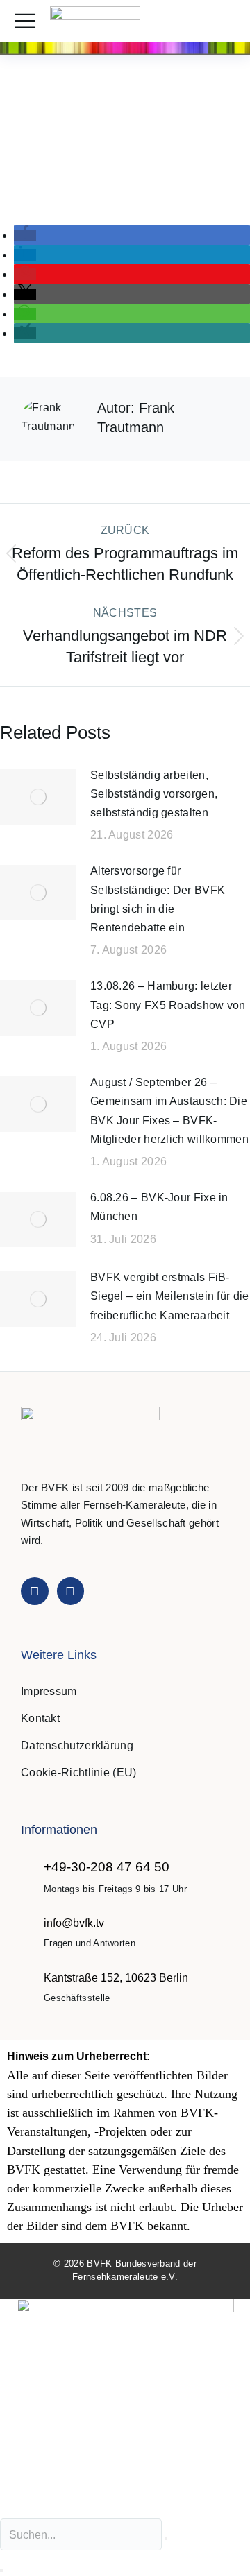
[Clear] (166, 2539)
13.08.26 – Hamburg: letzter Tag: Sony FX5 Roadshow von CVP (168, 1005)
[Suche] (1, 2570)
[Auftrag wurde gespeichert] (38, 797)
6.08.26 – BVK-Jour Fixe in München (159, 1207)
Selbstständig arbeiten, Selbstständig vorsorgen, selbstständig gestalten (154, 794)
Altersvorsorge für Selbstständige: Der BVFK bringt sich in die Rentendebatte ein (158, 899)
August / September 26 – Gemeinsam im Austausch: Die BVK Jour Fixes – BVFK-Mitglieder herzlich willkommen (169, 1111)
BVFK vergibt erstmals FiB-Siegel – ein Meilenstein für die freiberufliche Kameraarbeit (170, 1296)
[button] (225, 21)
